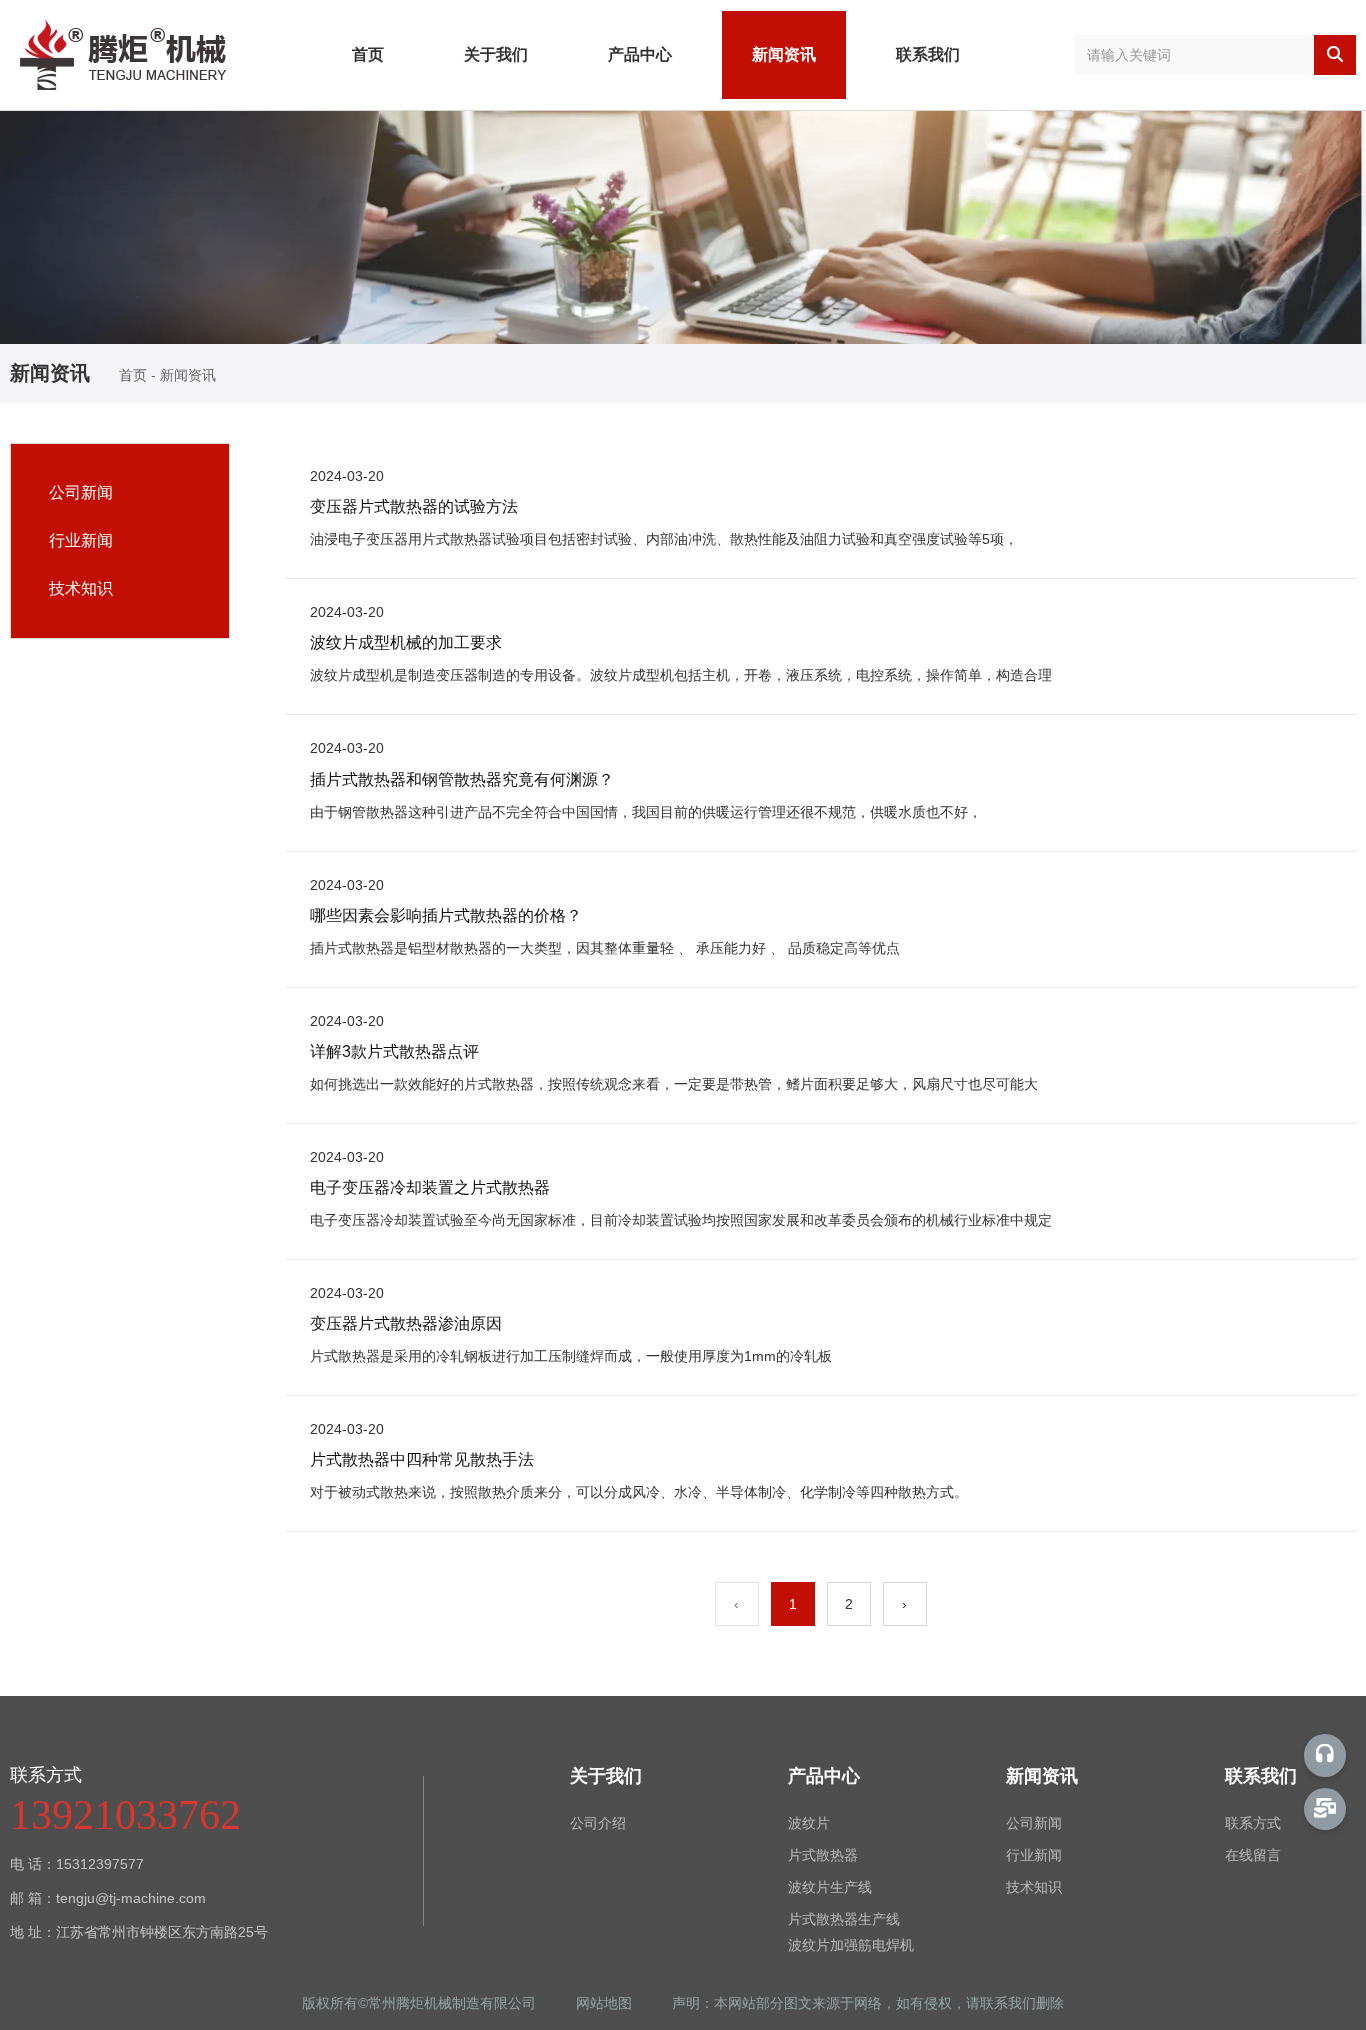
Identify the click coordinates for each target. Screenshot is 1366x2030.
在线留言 (1253, 1855)
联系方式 (1253, 1823)
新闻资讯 (784, 54)
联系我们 (928, 54)
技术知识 (81, 588)
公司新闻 (81, 492)
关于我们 (496, 54)
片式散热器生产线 (844, 1919)
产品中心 (640, 54)
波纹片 (809, 1823)
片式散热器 (823, 1855)
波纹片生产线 (830, 1887)
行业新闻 (81, 540)
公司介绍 (598, 1823)
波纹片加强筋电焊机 (851, 1945)
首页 (368, 54)
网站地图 (606, 2003)
